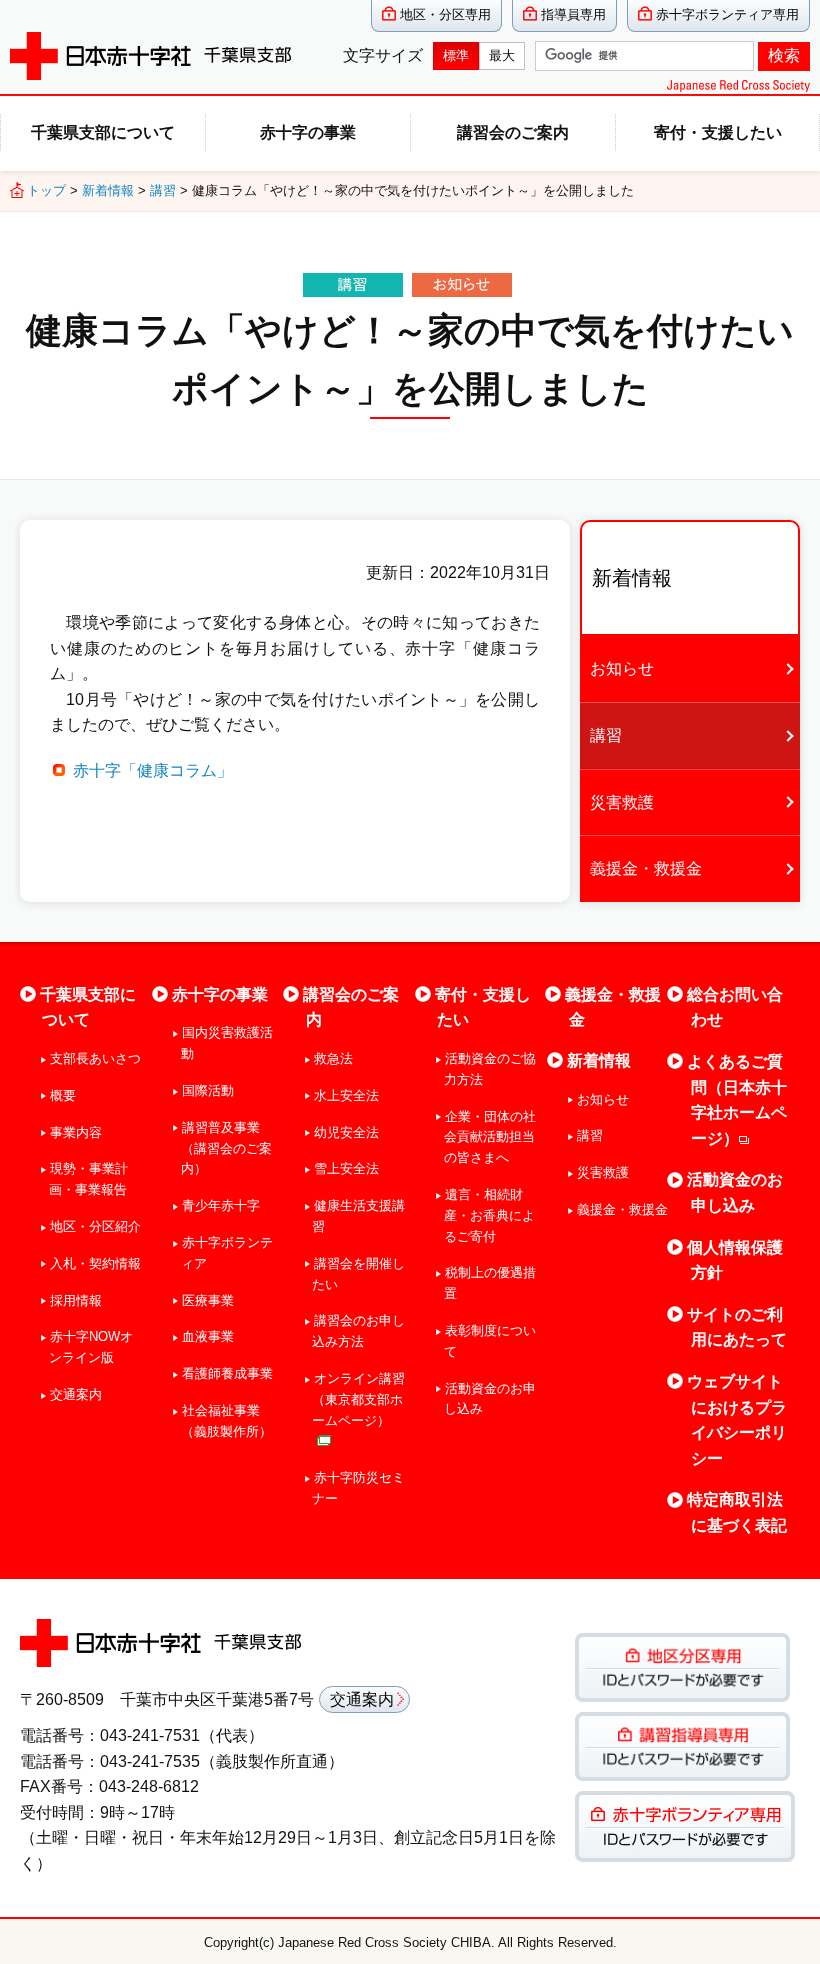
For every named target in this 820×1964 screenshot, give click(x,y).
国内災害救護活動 (227, 1043)
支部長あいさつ (95, 1058)
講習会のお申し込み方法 (358, 1331)
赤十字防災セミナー (358, 1488)
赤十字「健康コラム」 (153, 770)
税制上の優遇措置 (490, 1283)
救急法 (333, 1058)
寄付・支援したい (718, 132)
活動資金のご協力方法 (490, 1069)
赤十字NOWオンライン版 (91, 1347)
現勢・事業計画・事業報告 (88, 1179)
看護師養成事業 (227, 1373)
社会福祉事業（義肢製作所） (226, 1421)
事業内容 (76, 1132)
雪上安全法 (346, 1168)
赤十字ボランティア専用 (727, 14)
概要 (63, 1095)
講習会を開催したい (358, 1274)
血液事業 (208, 1336)
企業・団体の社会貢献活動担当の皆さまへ (490, 1137)
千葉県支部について (103, 132)
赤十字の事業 (308, 132)
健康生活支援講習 (358, 1216)
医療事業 (208, 1300)
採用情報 (76, 1300)
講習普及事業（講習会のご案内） (226, 1148)
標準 (456, 55)
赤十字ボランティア (227, 1253)
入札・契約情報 (95, 1263)
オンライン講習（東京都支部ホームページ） (358, 1399)
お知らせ (622, 668)
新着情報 (108, 190)
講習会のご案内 (513, 132)
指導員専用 (573, 14)
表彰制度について (490, 1341)
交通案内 (76, 1394)
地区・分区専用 (445, 14)
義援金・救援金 (646, 868)
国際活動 (208, 1090)
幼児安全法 (346, 1132)
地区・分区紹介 (95, 1226)
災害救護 (622, 802)
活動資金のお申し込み (490, 1399)
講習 (163, 190)
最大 (502, 55)
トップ (46, 190)
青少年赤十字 (221, 1205)
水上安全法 (346, 1095)
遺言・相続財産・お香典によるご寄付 (489, 1215)
